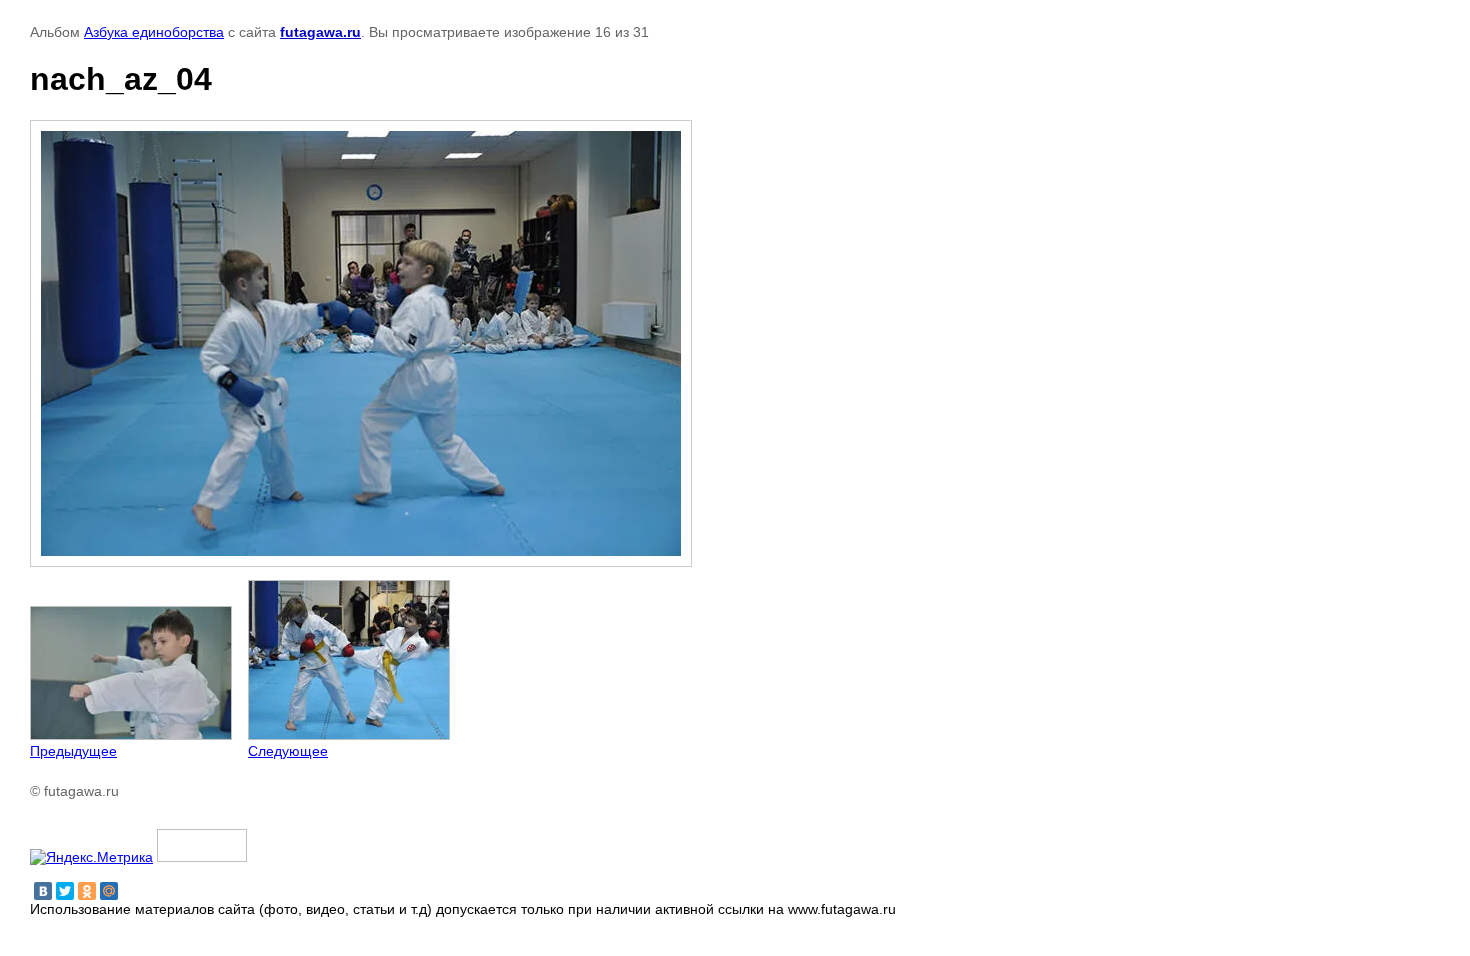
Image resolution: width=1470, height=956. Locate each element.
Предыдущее (73, 751)
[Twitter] (65, 891)
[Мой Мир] (109, 891)
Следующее (288, 751)
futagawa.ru (320, 32)
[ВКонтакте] (43, 891)
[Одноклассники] (87, 891)
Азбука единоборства (154, 32)
